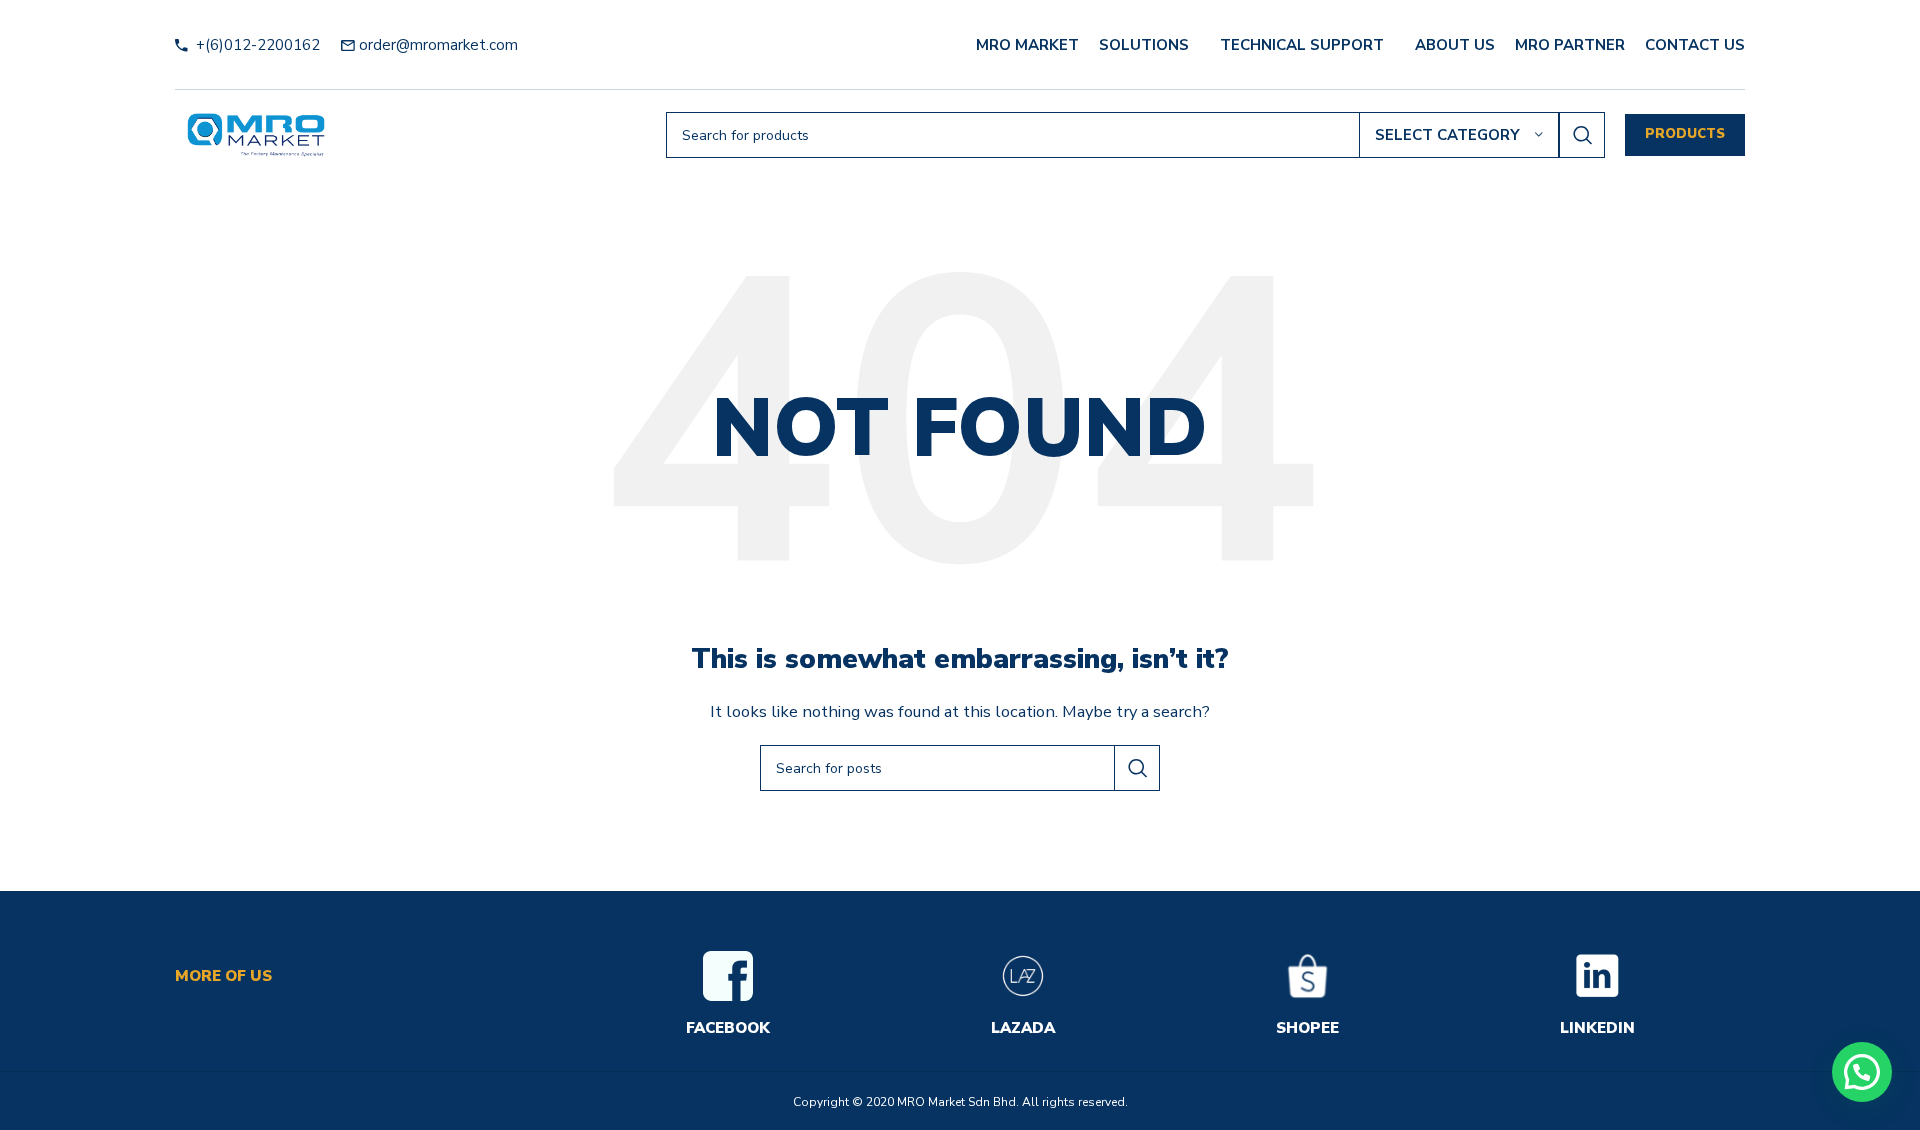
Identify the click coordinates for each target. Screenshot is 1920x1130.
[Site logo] (256, 134)
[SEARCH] (1582, 135)
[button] (1862, 1072)
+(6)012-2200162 (256, 45)
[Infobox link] (728, 996)
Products (1685, 134)
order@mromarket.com (438, 45)
